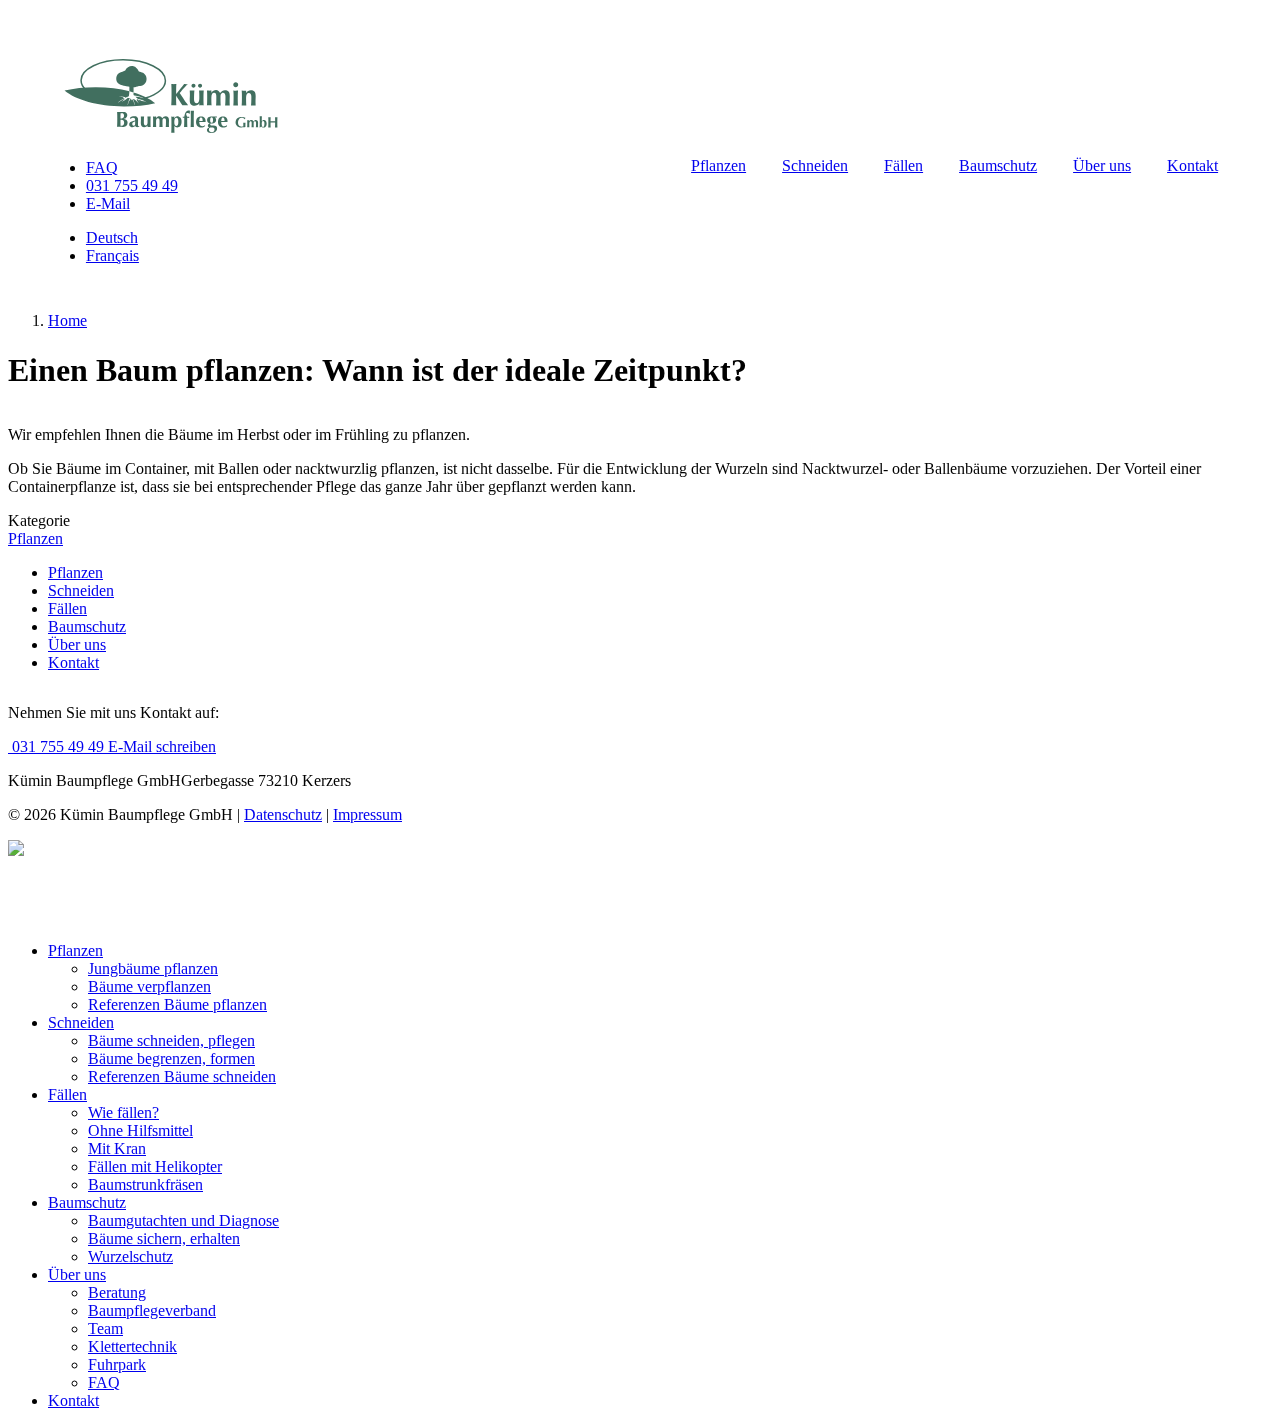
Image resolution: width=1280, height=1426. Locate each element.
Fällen (903, 165)
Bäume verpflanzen (149, 986)
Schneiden (815, 165)
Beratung (117, 1292)
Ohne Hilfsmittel (140, 1130)
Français (112, 255)
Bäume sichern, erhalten (164, 1238)
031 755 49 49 (132, 185)
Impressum (367, 814)
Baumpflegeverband (152, 1310)
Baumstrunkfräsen (145, 1184)
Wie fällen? (123, 1112)
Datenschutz (283, 814)
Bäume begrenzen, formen (171, 1058)
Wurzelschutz (130, 1256)
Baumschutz (998, 165)
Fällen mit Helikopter (155, 1166)
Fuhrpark (117, 1364)
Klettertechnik (132, 1346)
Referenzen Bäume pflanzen (177, 1004)
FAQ (102, 167)
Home (67, 320)
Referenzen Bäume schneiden (182, 1076)
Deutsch (112, 237)
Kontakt (1192, 165)
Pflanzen (718, 165)
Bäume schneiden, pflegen (171, 1040)
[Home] (171, 98)
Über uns (1102, 165)
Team (105, 1328)
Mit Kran (117, 1148)
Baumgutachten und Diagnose (183, 1220)
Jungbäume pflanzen (153, 968)
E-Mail (108, 203)
